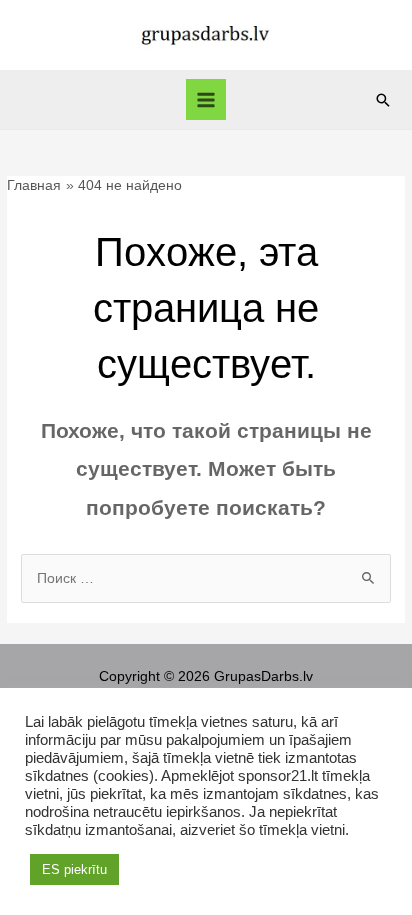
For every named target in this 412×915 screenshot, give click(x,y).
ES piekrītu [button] (74, 869)
